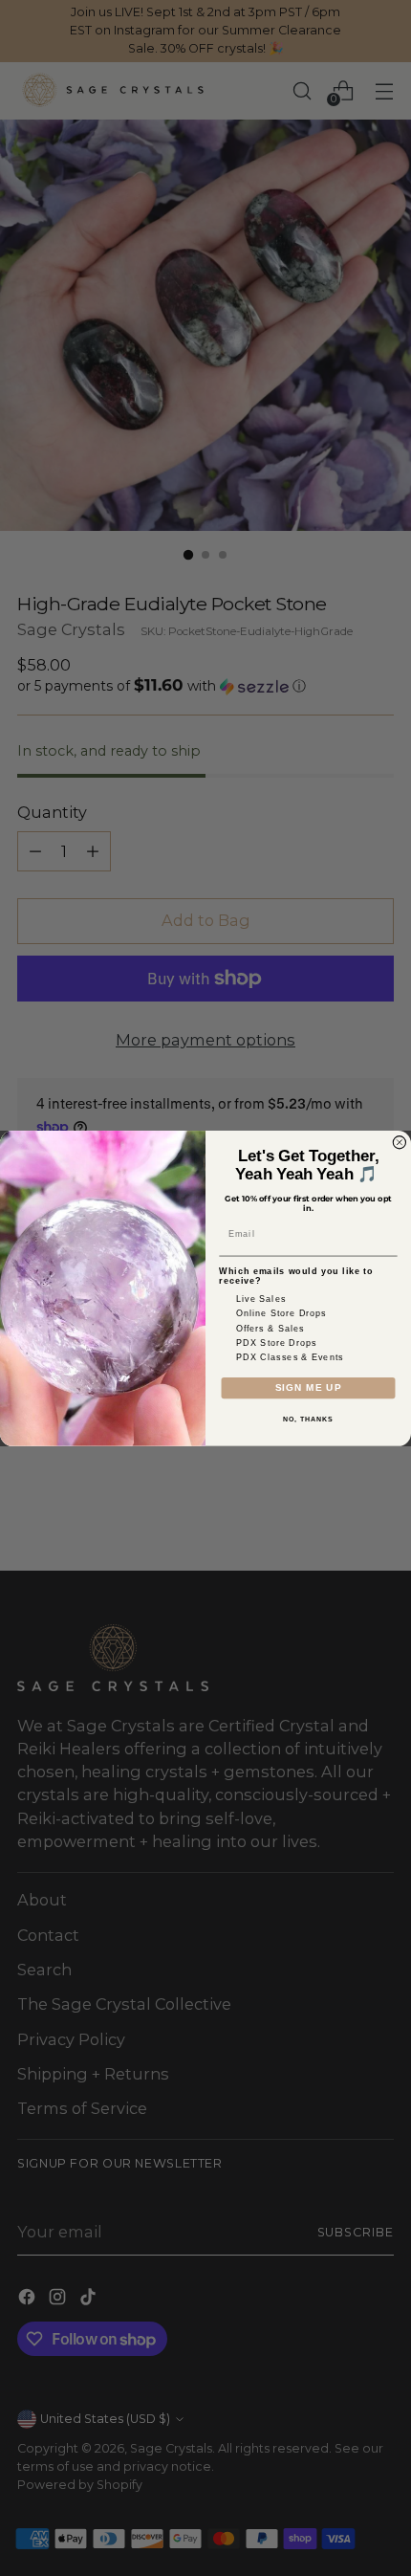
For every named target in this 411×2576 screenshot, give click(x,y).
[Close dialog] (399, 1142)
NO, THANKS (308, 1420)
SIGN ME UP (308, 1387)
